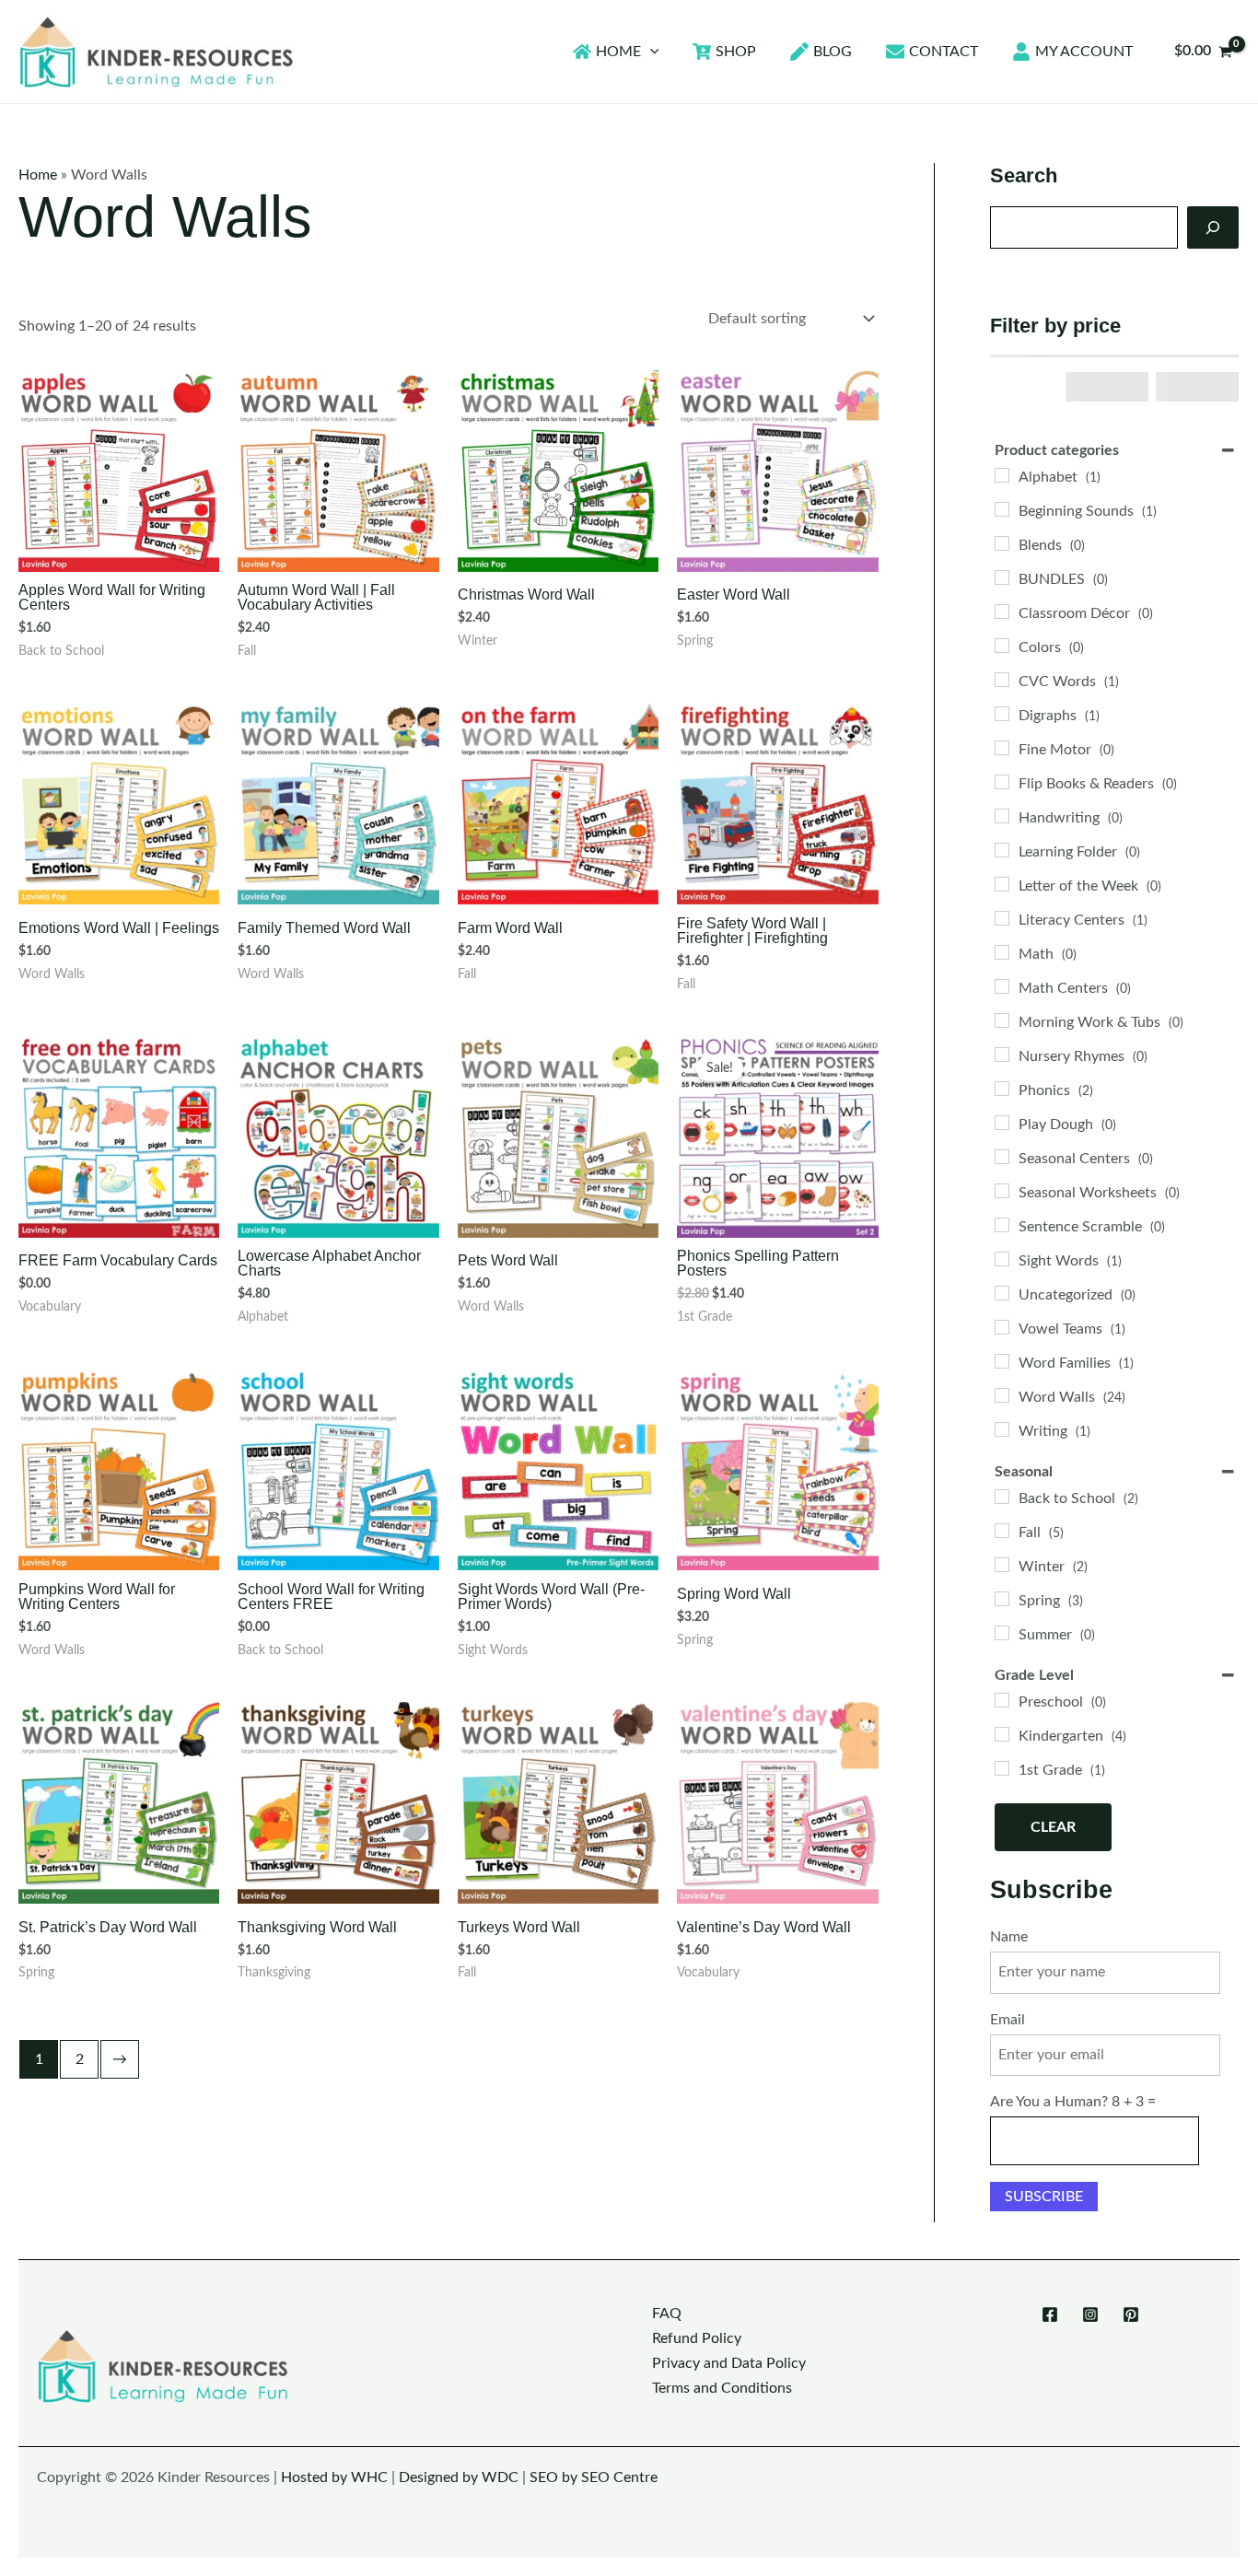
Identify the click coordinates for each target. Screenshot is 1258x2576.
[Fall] (1002, 1531)
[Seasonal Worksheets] (1002, 1191)
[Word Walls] (1002, 1395)
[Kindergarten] (1002, 1734)
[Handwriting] (1002, 816)
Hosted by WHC (334, 2477)
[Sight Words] (1002, 1259)
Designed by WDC (459, 2477)
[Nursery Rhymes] (1002, 1055)
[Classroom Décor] (1002, 612)
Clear (1053, 1827)
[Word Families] (1002, 1361)
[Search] (1213, 227)
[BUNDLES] (1002, 577)
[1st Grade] (1002, 1768)
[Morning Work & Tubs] (1002, 1020)
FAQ (667, 2314)
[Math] (1002, 952)
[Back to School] (1002, 1497)
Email (1008, 2020)
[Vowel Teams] (1002, 1327)
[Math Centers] (1002, 986)
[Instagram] (1090, 2314)
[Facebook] (1050, 2314)
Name (1009, 1937)
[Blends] (1002, 543)
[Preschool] (1002, 1700)
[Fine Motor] (1002, 748)
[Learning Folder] (1002, 850)
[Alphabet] (1002, 475)
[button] (650, 52)
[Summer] (1002, 1633)
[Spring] (1002, 1599)
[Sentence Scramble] (1002, 1225)
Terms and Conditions (722, 2388)
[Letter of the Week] (1002, 884)
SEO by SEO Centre (594, 2477)
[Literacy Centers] (1002, 918)
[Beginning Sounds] (1002, 509)
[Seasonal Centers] (1002, 1157)
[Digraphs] (1002, 714)
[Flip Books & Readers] (1002, 782)
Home (38, 175)
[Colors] (1002, 646)
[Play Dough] (1002, 1123)
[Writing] (1002, 1429)
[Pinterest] (1131, 2314)
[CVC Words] (1002, 680)
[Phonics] (1002, 1089)
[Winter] (1002, 1565)
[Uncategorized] (1002, 1293)
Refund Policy (697, 2338)
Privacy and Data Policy (729, 2363)
